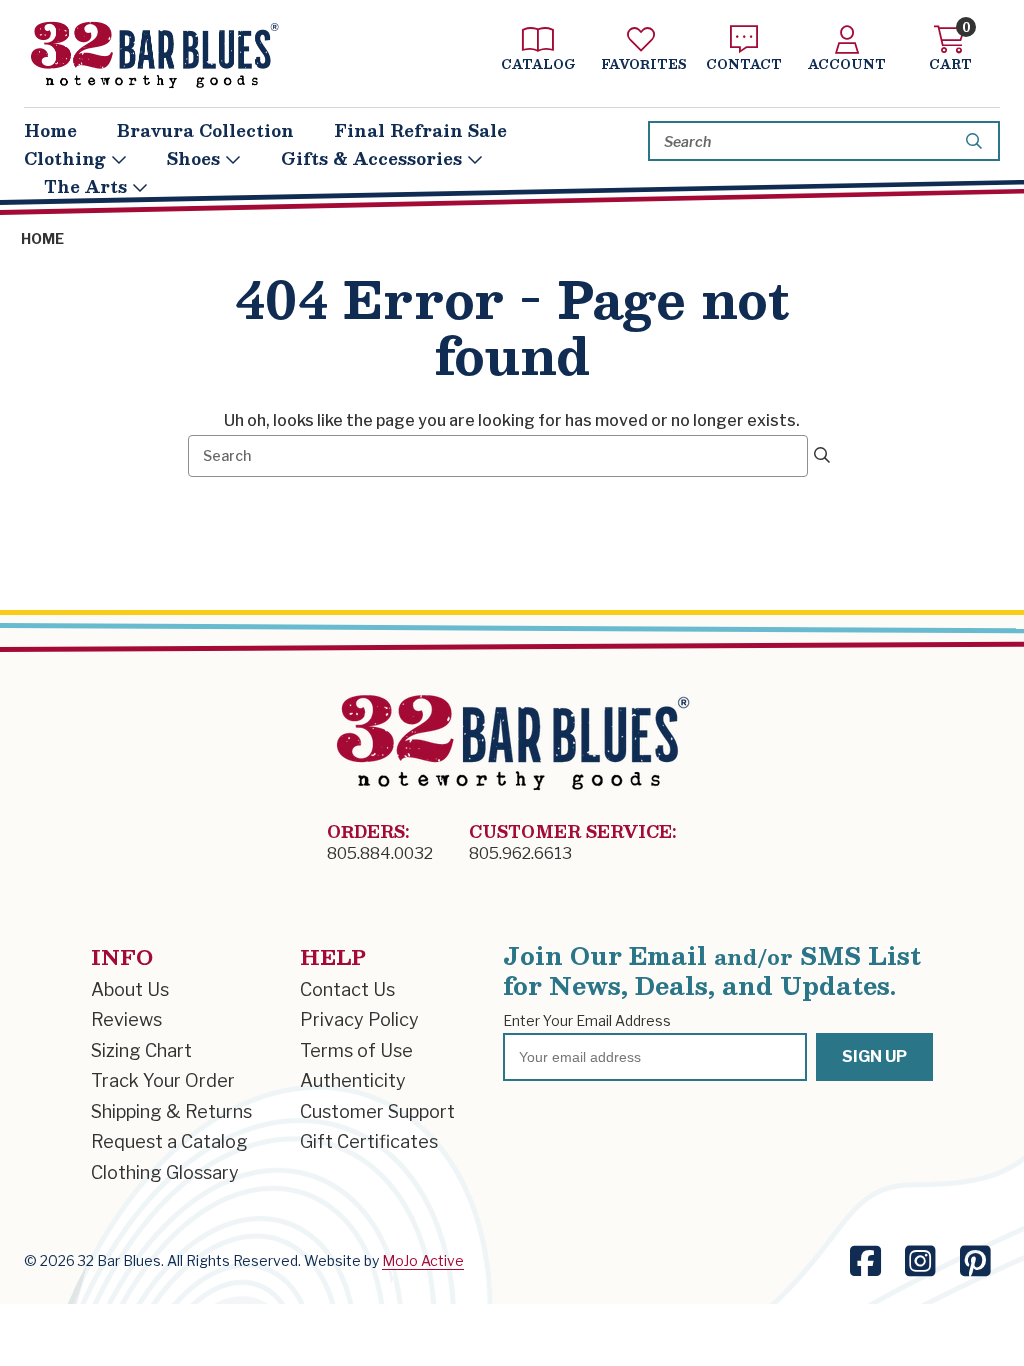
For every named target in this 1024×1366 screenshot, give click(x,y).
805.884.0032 (380, 853)
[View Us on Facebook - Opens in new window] (865, 1261)
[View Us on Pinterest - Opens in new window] (975, 1261)
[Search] (977, 141)
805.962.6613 (520, 853)
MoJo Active (423, 1260)
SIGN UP (874, 1056)
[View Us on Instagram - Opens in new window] (920, 1261)
